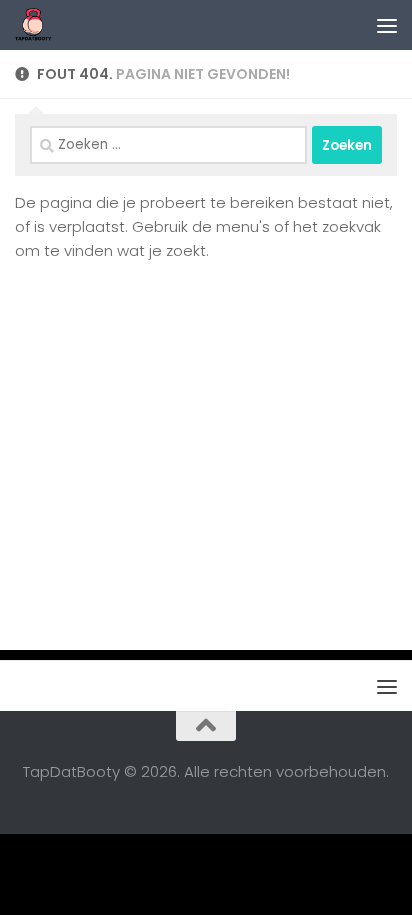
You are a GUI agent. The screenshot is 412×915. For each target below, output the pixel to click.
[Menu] (387, 25)
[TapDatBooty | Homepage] (40, 25)
